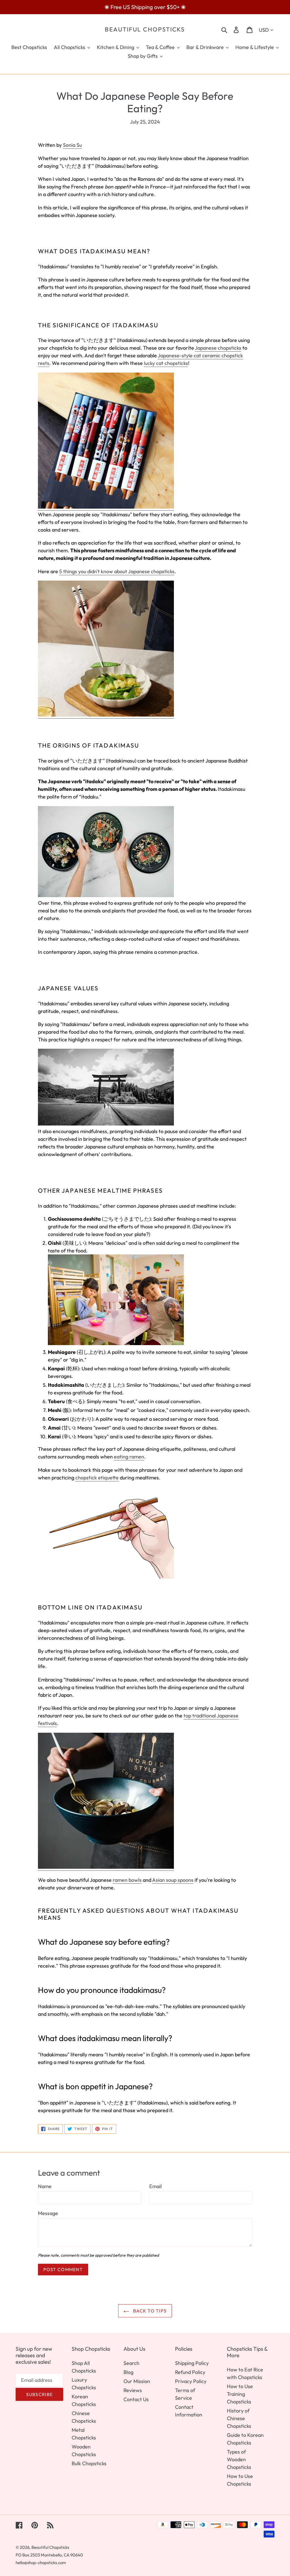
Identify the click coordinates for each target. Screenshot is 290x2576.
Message (48, 2213)
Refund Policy (190, 2372)
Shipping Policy (192, 2363)
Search (131, 2363)
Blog (128, 2372)
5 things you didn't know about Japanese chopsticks (117, 571)
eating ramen (129, 1457)
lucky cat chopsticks (166, 363)
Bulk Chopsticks (89, 2463)
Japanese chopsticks (218, 348)
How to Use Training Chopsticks (240, 2394)
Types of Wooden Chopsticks (239, 2459)
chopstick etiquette (97, 1478)
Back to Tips (149, 2311)
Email (155, 2186)
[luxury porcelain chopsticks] (106, 715)
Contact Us (136, 2399)
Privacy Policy (191, 2381)
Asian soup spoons (173, 1880)
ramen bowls (127, 1880)
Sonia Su (72, 145)
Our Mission (137, 2381)
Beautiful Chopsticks (145, 29)
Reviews (133, 2390)
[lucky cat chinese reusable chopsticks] (106, 507)
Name (45, 2186)
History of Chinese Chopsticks (239, 2418)
